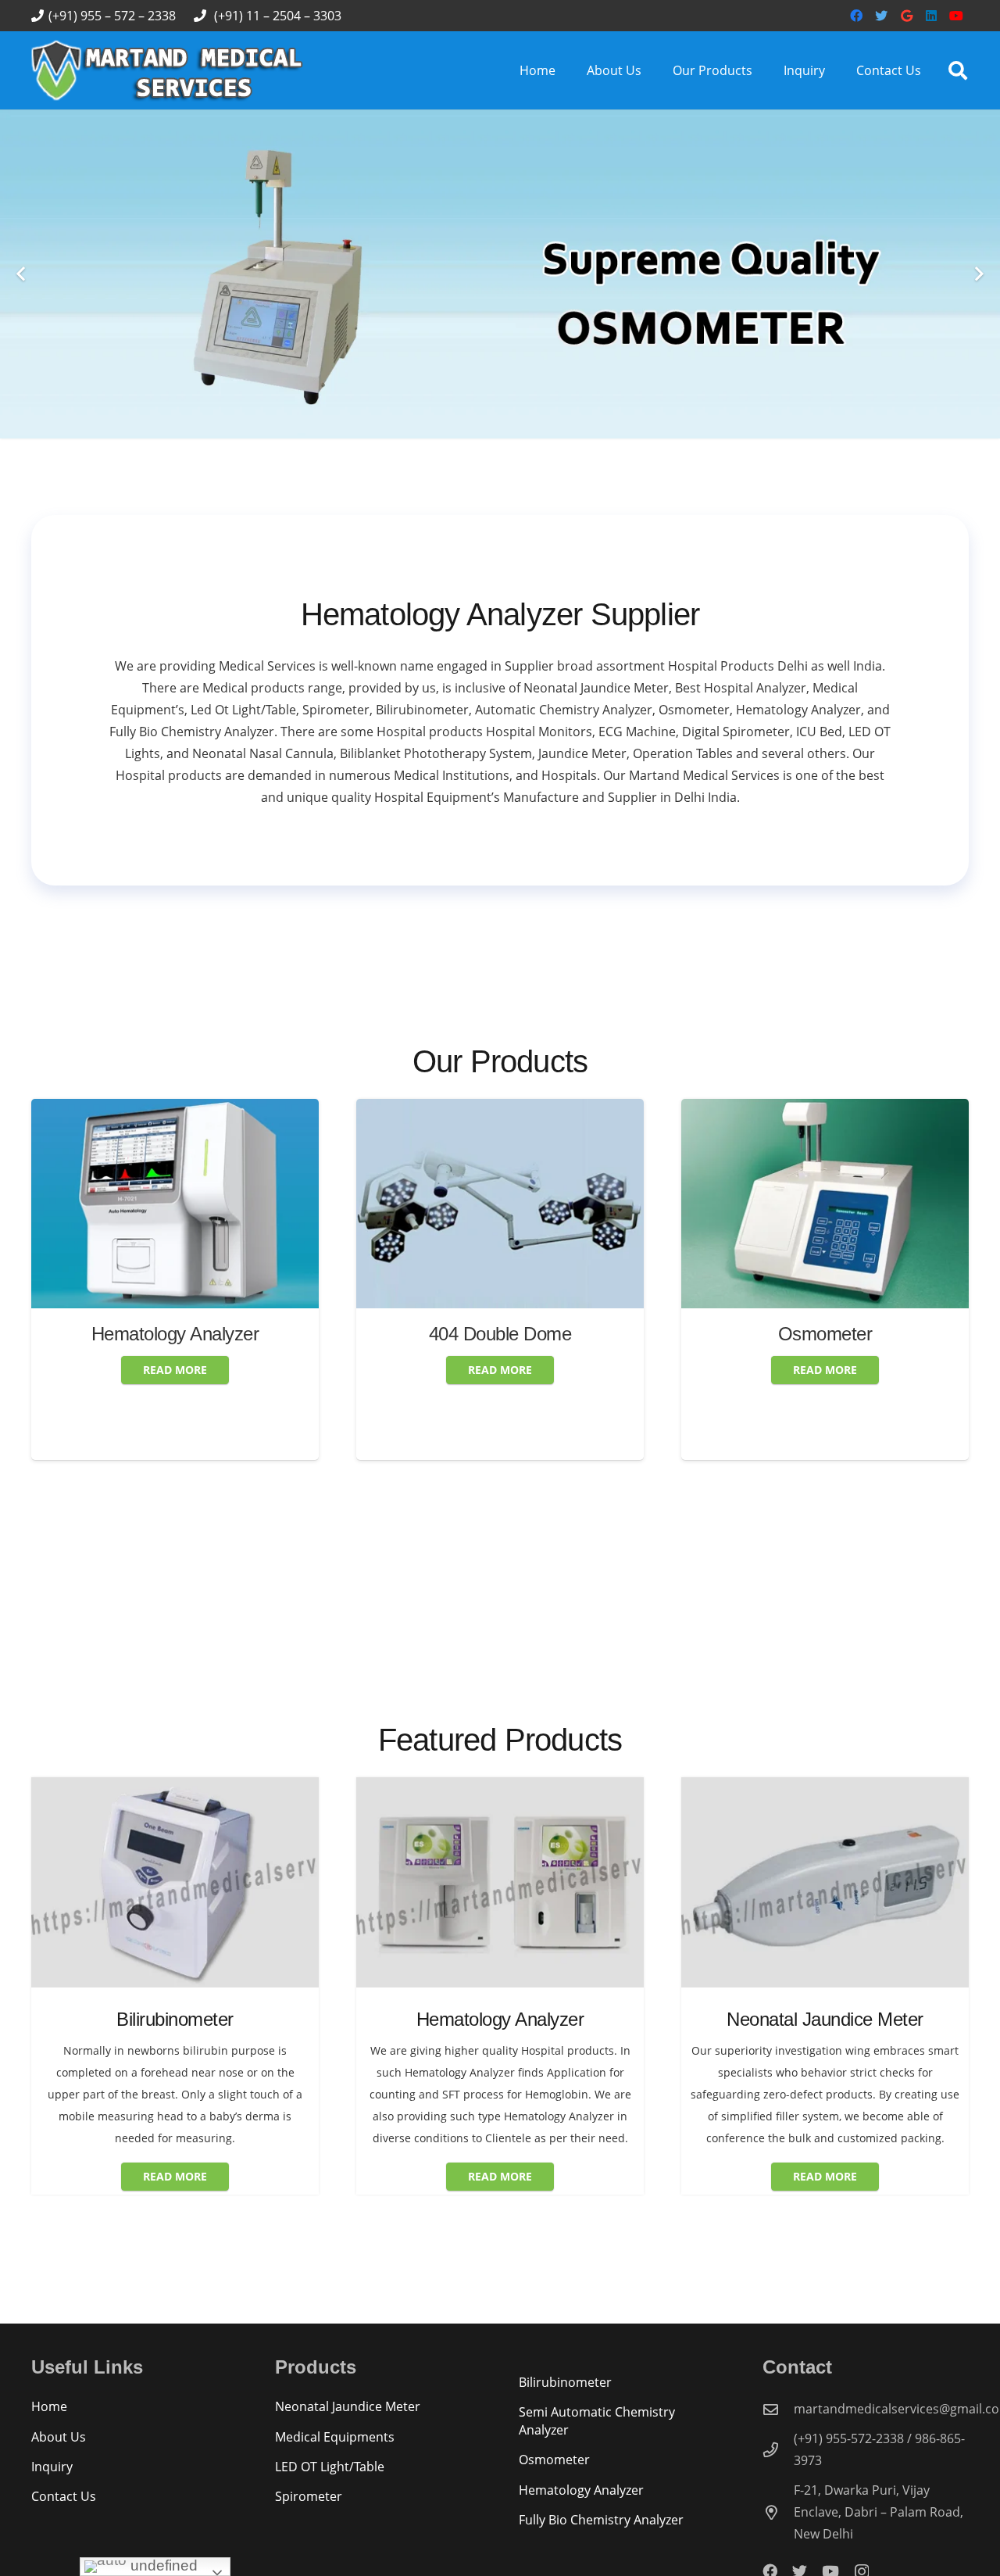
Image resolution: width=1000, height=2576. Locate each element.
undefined (162, 2565)
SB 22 (862, 1397)
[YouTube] (956, 16)
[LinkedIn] (931, 16)
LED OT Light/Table (330, 2467)
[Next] (978, 274)
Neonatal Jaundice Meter (348, 2406)
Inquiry (52, 2467)
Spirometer (309, 2496)
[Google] (906, 16)
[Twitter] (881, 16)
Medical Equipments (335, 2437)
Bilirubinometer (565, 2382)
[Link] (168, 70)
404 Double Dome (212, 1334)
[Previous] (22, 274)
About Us (59, 2437)
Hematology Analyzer (581, 2490)
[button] (957, 71)
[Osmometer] (537, 1110)
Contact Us (64, 2496)
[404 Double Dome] (212, 1110)
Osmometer (537, 1334)
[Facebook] (856, 16)
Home (49, 2406)
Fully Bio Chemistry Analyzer (601, 2520)
